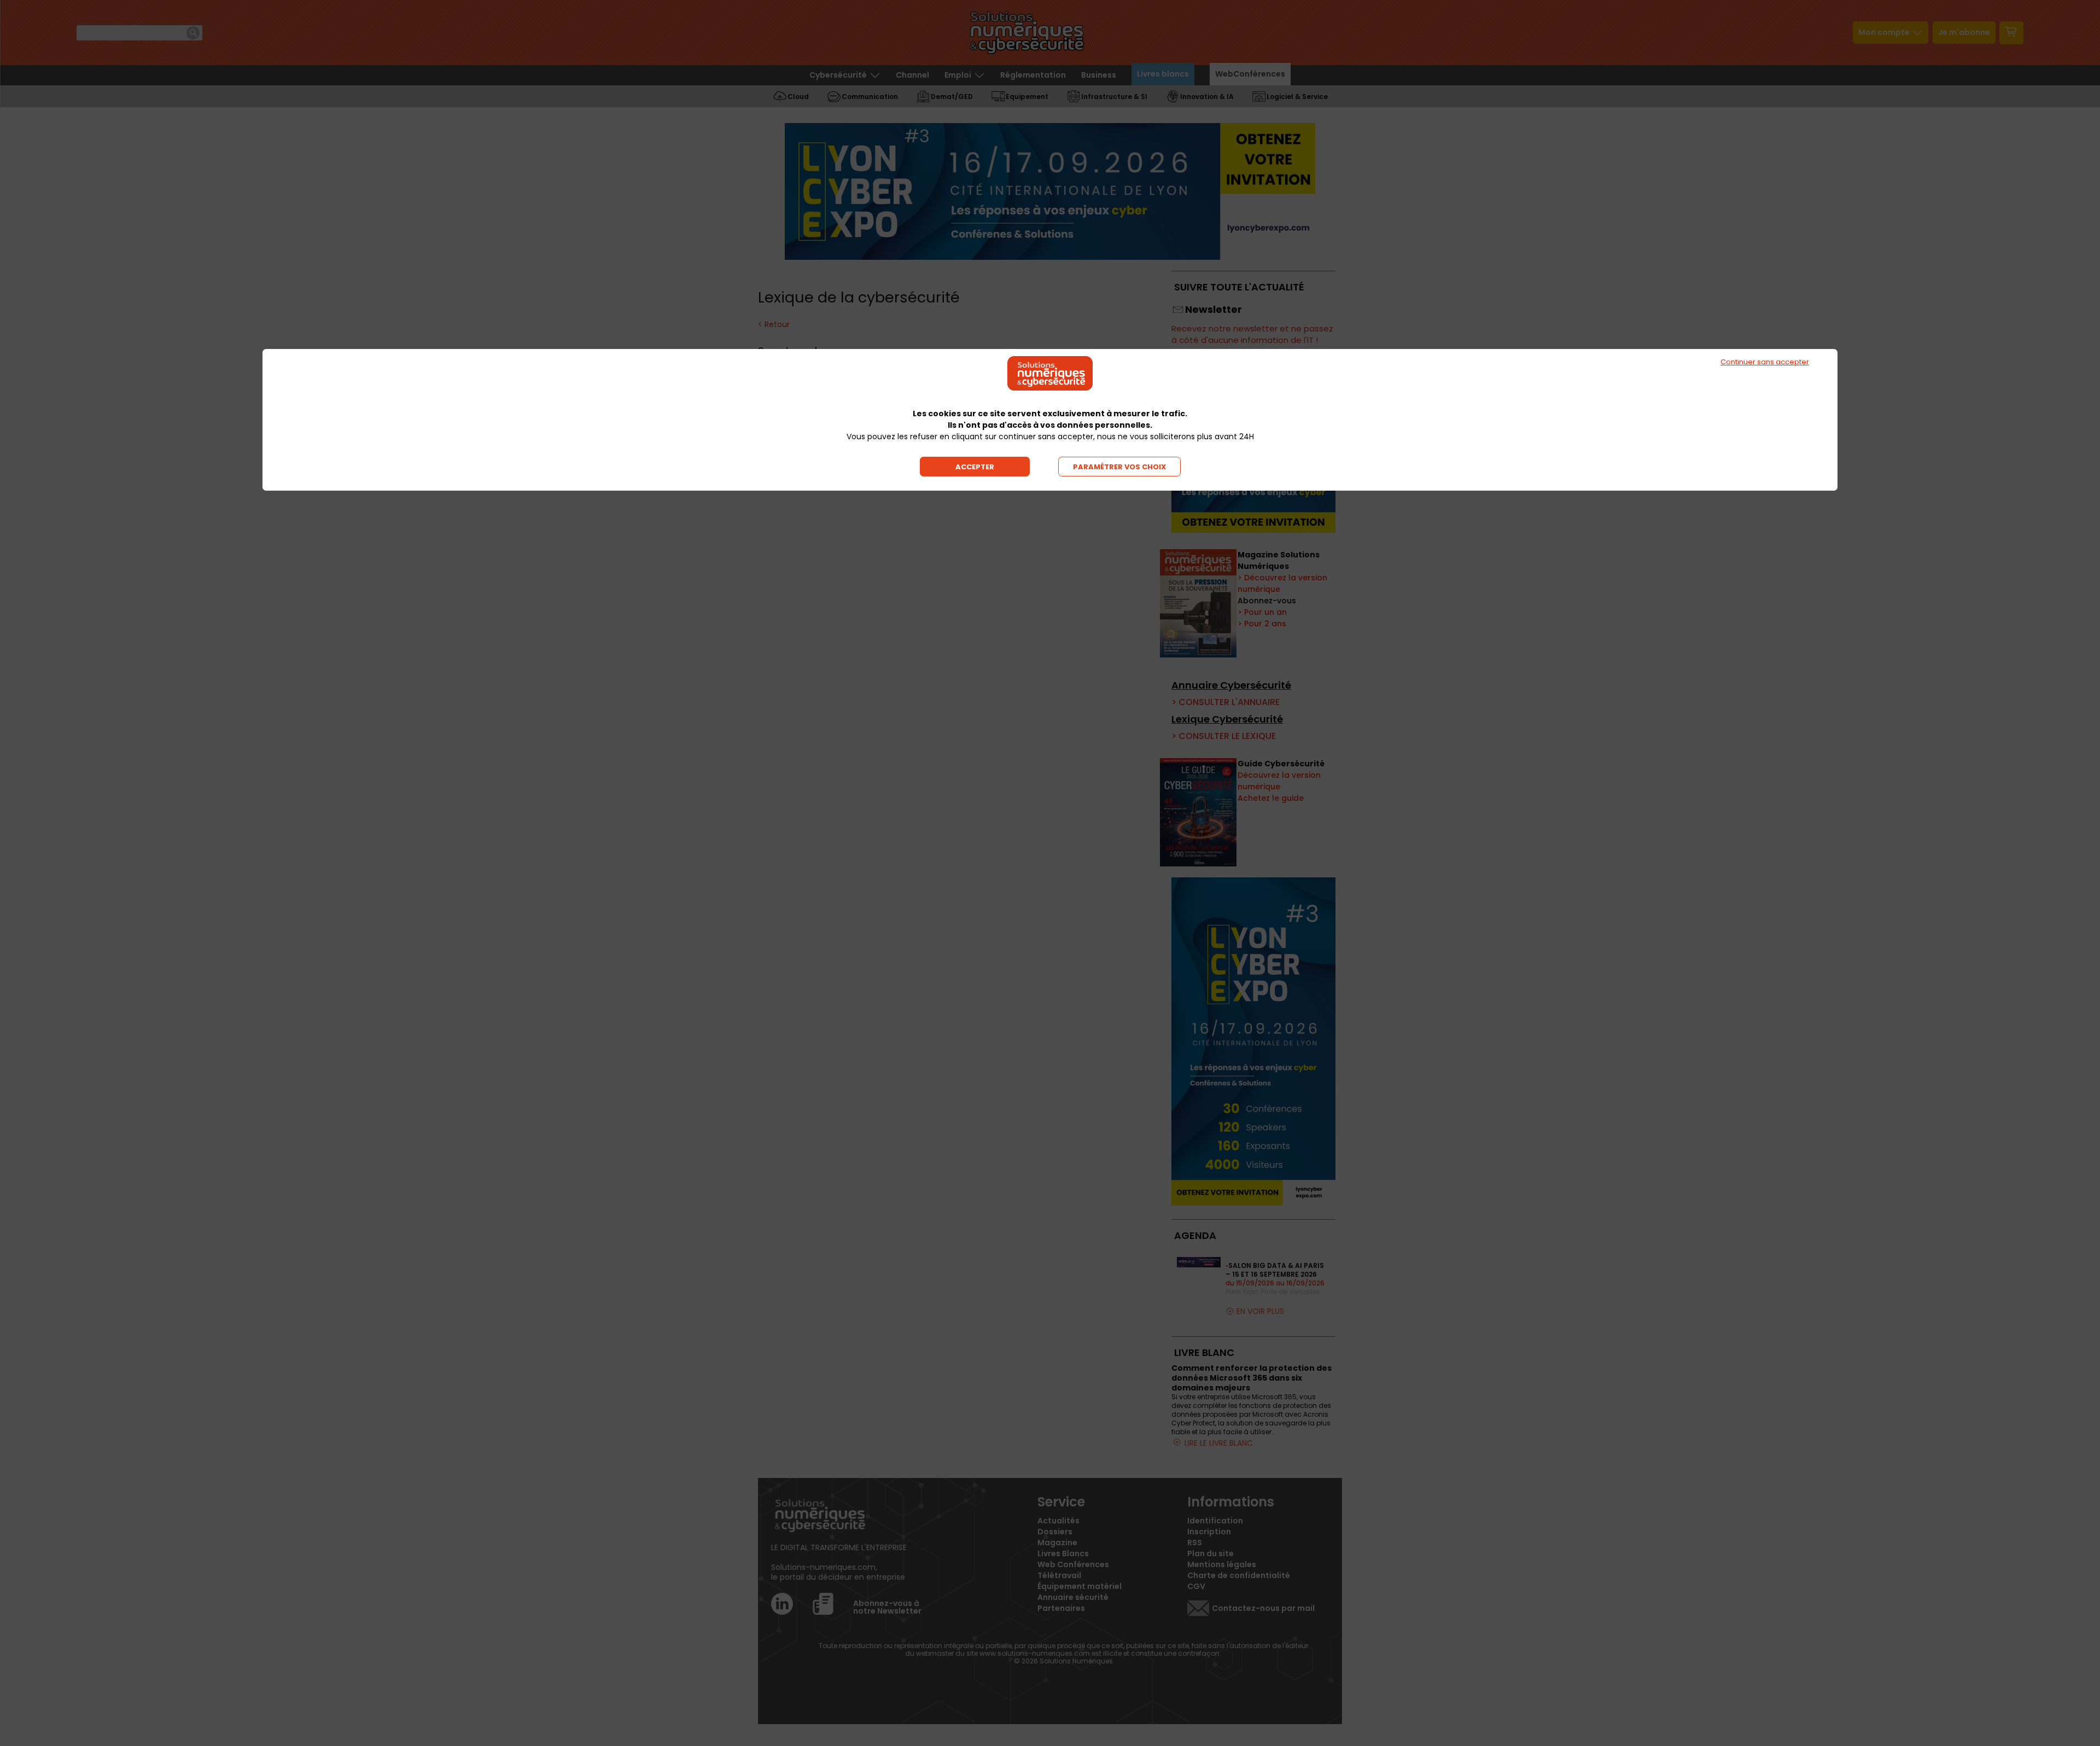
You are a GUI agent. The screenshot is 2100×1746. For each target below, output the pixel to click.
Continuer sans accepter (1765, 362)
